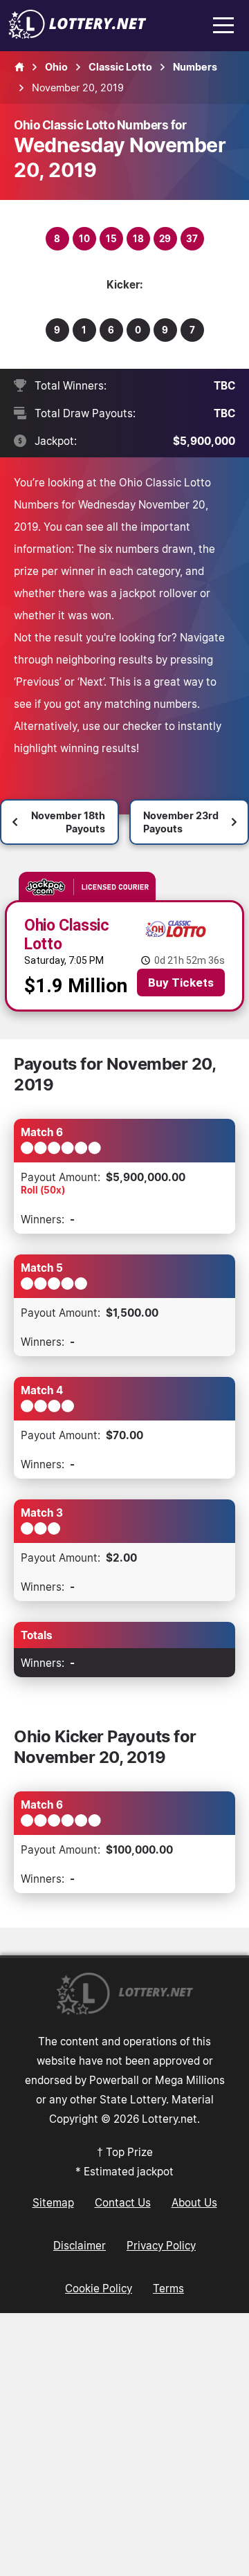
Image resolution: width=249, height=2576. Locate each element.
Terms (168, 2288)
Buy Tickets (181, 983)
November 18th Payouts (68, 822)
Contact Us (123, 2202)
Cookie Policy (99, 2288)
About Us (194, 2202)
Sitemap (53, 2202)
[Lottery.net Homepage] (19, 67)
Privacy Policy (161, 2245)
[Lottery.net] (77, 35)
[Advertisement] (124, 2445)
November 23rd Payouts (181, 822)
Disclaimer (80, 2245)
